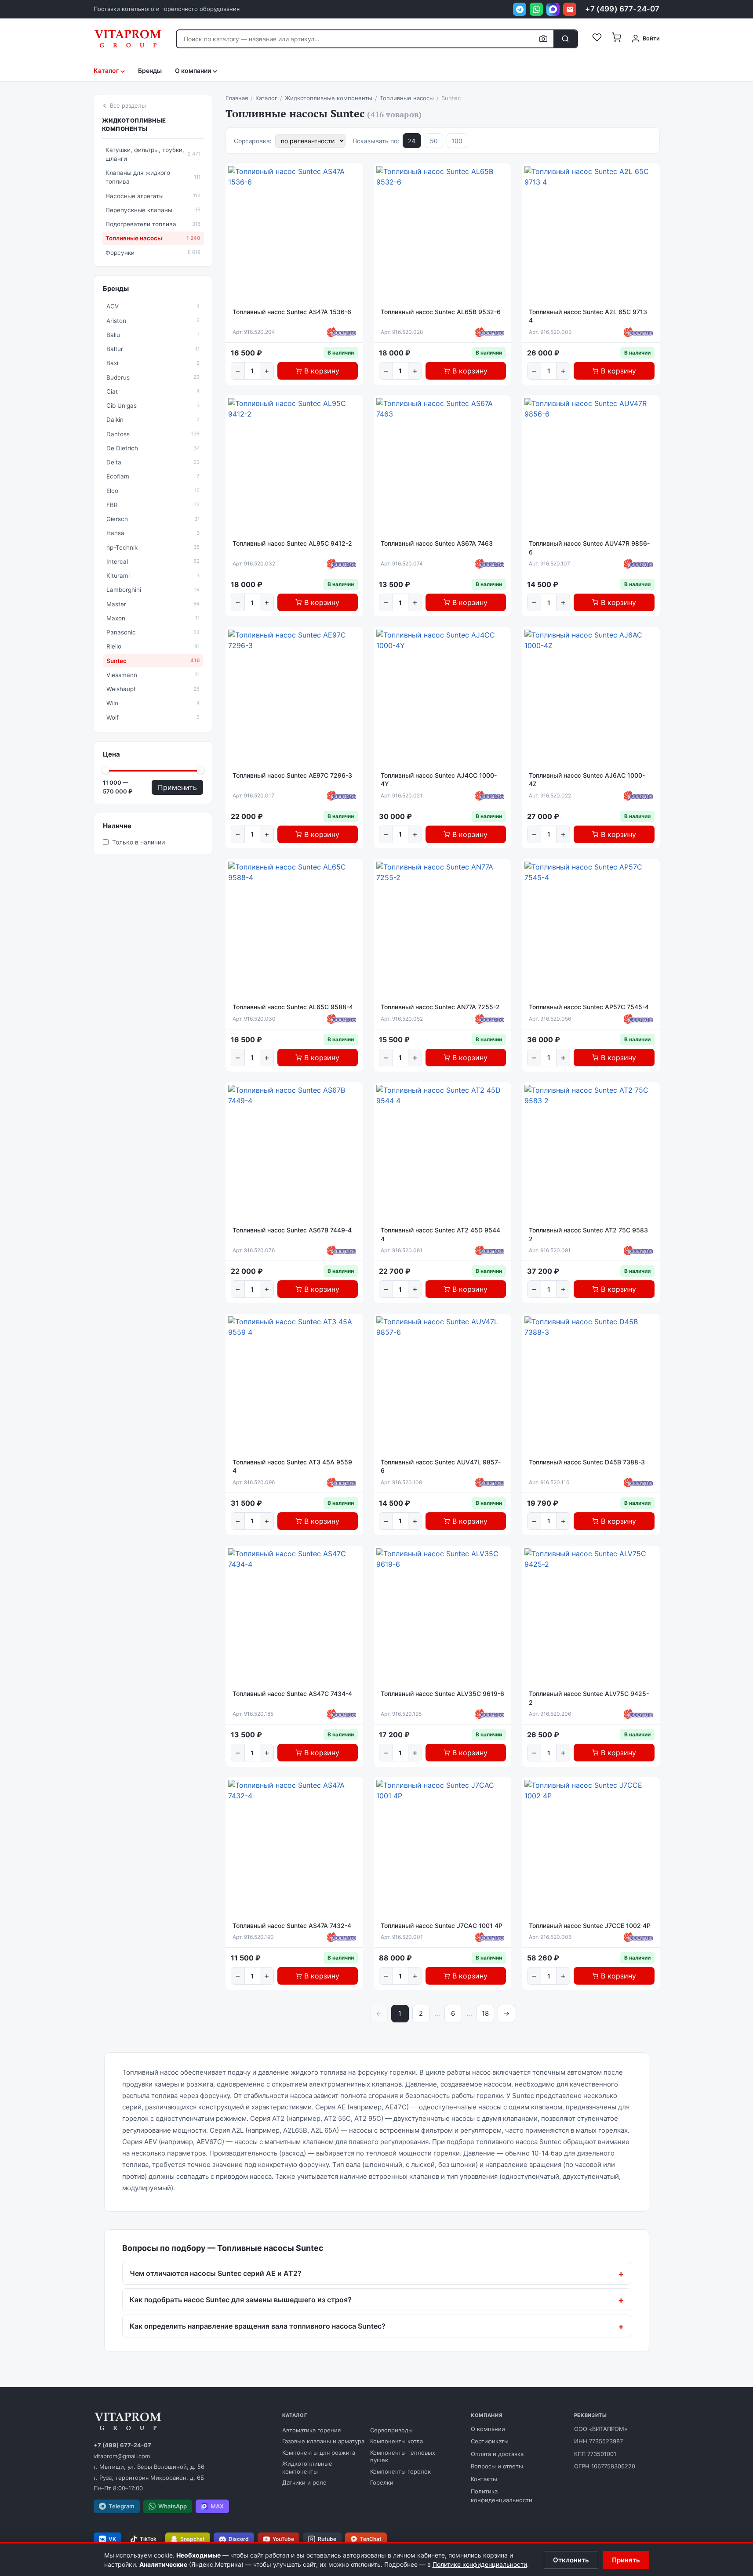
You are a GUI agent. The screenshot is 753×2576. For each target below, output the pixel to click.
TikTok (148, 2539)
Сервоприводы (391, 2430)
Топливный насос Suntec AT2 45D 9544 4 (440, 1234)
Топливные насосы (153, 238)
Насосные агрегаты (153, 196)
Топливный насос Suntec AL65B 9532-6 (441, 312)
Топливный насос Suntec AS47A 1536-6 (292, 312)
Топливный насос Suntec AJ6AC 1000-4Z (587, 780)
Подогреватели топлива (153, 224)
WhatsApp (173, 2506)
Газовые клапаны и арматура (323, 2441)
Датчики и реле (304, 2482)
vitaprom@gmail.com (122, 2456)
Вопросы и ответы (497, 2466)
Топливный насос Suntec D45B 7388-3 (587, 1462)
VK (112, 2539)
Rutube (327, 2539)
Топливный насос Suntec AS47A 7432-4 (292, 1926)
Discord (239, 2539)
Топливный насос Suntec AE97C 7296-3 (292, 775)
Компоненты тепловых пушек (403, 2456)
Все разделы (128, 105)
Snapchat (193, 2539)
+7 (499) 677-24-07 (622, 9)
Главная (237, 98)
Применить (177, 787)
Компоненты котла (397, 2441)
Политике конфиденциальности (480, 2564)
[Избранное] (597, 39)
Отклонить (571, 2560)
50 (434, 141)
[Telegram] (520, 9)
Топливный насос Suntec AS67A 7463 (437, 543)
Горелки (382, 2482)
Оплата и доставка (497, 2454)
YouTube (283, 2539)
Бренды (150, 71)
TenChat (371, 2539)
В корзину (322, 371)
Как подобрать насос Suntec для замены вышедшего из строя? (241, 2300)
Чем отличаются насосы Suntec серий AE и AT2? (216, 2273)
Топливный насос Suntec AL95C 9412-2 (292, 543)
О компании (488, 2429)
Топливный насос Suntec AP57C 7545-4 (589, 1007)
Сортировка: (253, 141)
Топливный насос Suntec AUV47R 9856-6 (589, 548)
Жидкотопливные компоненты (134, 125)
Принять (626, 2560)
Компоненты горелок (400, 2471)
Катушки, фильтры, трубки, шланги (153, 154)
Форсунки (153, 253)
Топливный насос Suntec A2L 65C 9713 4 (588, 316)
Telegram (122, 2506)
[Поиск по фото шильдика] (543, 39)
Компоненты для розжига (319, 2453)
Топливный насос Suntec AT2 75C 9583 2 (588, 1234)
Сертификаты (490, 2441)
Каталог (106, 71)
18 (485, 2013)
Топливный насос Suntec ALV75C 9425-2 (589, 1698)
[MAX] (553, 9)
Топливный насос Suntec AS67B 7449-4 (292, 1230)
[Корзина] (616, 39)
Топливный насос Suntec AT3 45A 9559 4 (292, 1466)
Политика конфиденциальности (502, 2496)
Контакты (484, 2479)
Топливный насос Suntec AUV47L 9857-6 (441, 1466)
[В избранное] (355, 175)
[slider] (105, 770)
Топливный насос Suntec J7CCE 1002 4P (590, 1926)
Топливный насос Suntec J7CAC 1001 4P (442, 1926)
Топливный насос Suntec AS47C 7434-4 (292, 1694)
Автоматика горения (311, 2430)
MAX (217, 2506)
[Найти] (565, 39)
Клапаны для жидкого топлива (153, 177)
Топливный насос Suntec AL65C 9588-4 (293, 1007)
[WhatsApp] (536, 9)
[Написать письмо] (570, 9)
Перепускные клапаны (153, 210)
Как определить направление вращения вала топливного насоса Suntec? (258, 2326)
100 (457, 141)
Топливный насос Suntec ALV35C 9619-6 (442, 1694)
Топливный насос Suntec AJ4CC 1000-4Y (439, 780)
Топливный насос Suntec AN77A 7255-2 (440, 1007)
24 (412, 141)
